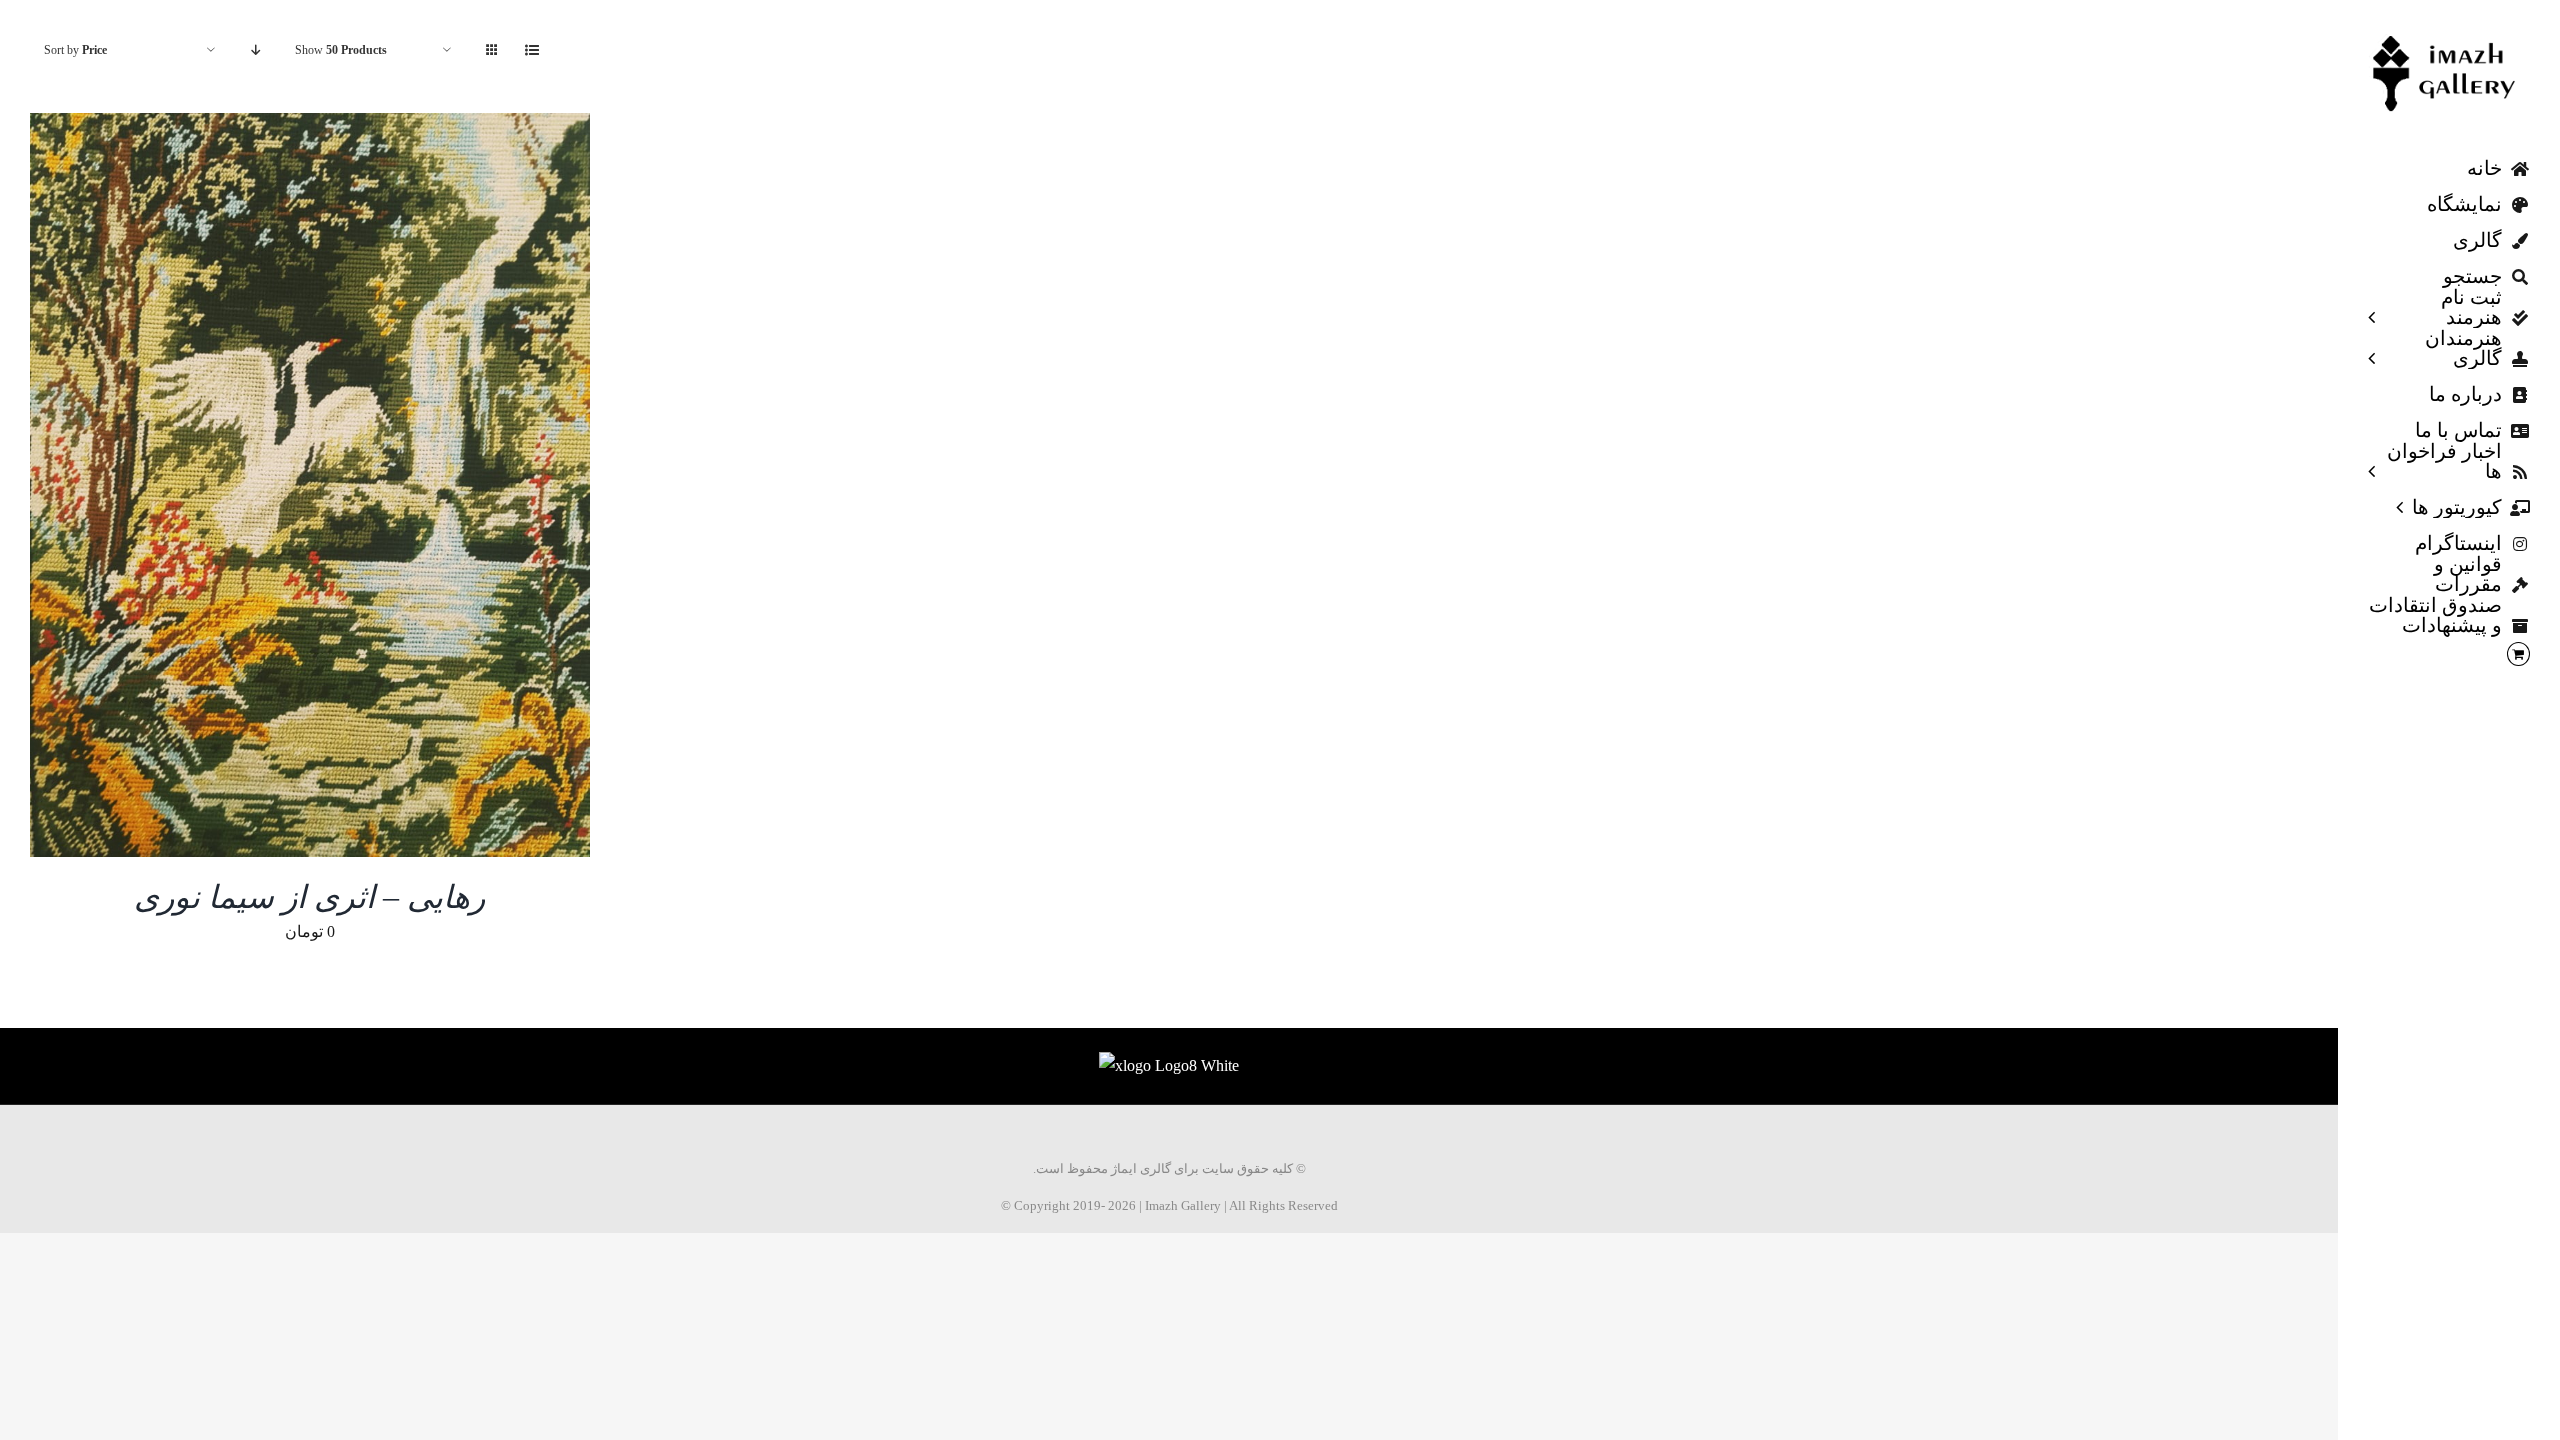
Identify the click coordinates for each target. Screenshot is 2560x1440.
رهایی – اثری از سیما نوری (309, 897)
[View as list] (531, 50)
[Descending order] (255, 50)
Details (323, 488)
